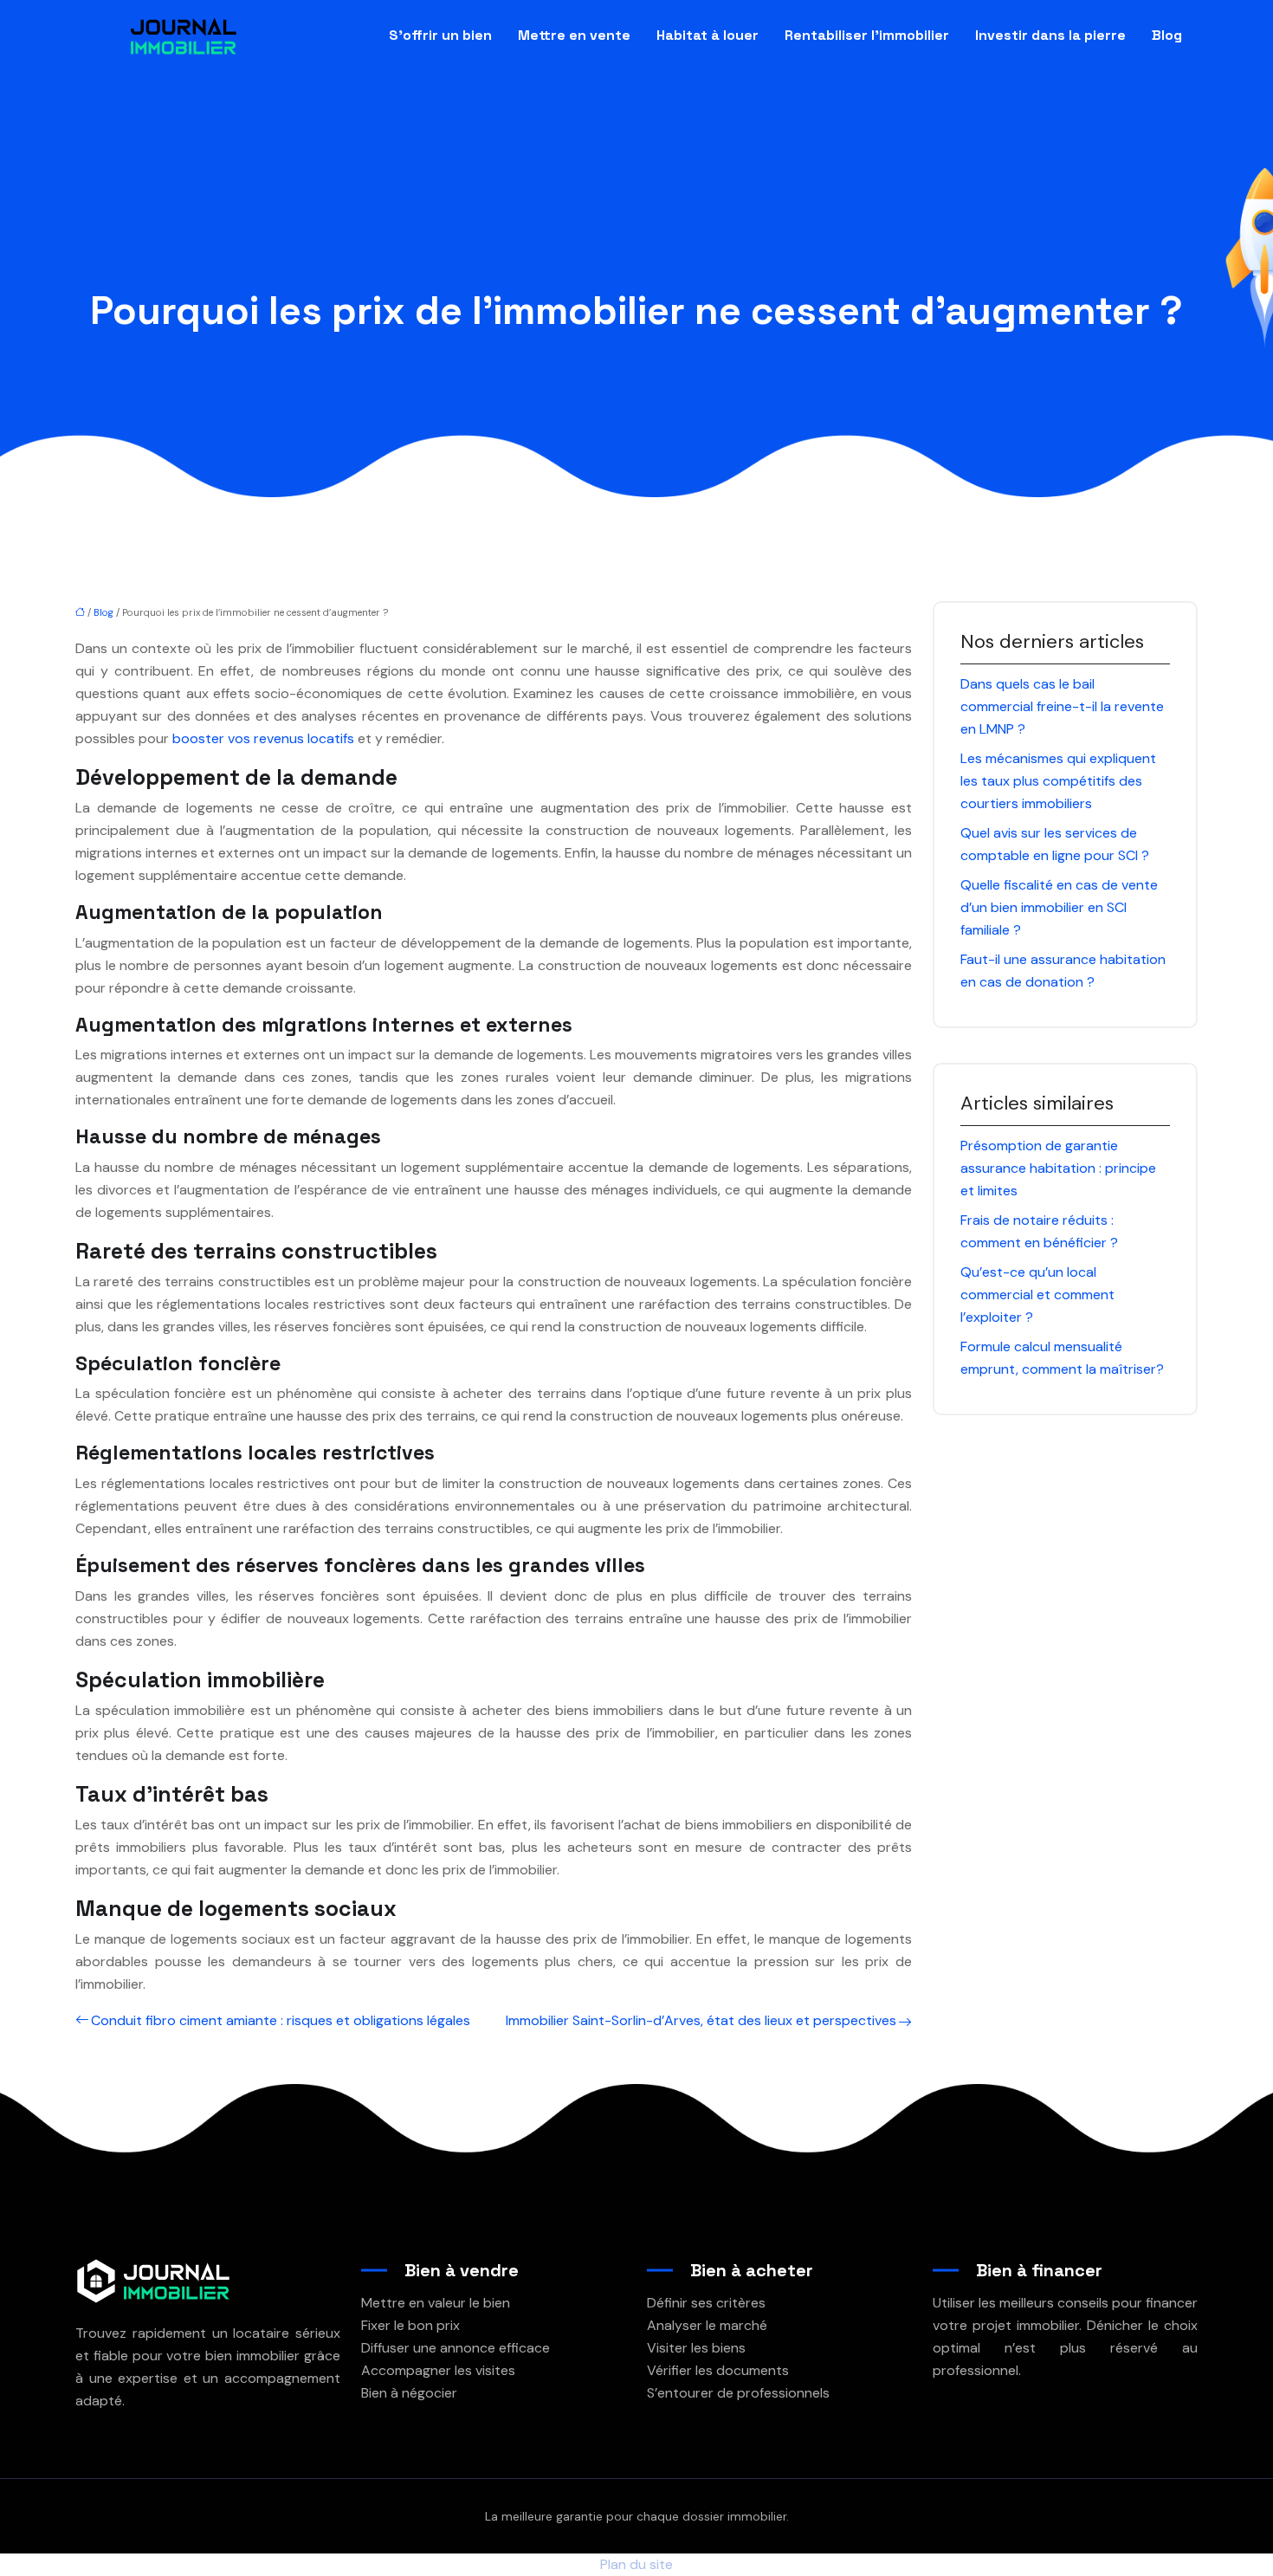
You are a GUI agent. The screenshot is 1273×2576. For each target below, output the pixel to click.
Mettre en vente (574, 35)
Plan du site (636, 2564)
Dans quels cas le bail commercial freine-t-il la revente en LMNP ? (1062, 706)
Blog (1167, 35)
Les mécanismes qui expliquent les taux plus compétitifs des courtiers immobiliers (1058, 781)
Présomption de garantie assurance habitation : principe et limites (1058, 1168)
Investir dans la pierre (1050, 35)
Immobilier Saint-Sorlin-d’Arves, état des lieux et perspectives (701, 2020)
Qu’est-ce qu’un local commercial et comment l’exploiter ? (1037, 1294)
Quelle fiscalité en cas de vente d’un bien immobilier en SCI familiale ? (1059, 907)
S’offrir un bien (440, 35)
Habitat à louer (708, 35)
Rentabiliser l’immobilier (867, 35)
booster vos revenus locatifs (263, 738)
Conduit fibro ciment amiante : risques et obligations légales (281, 2020)
